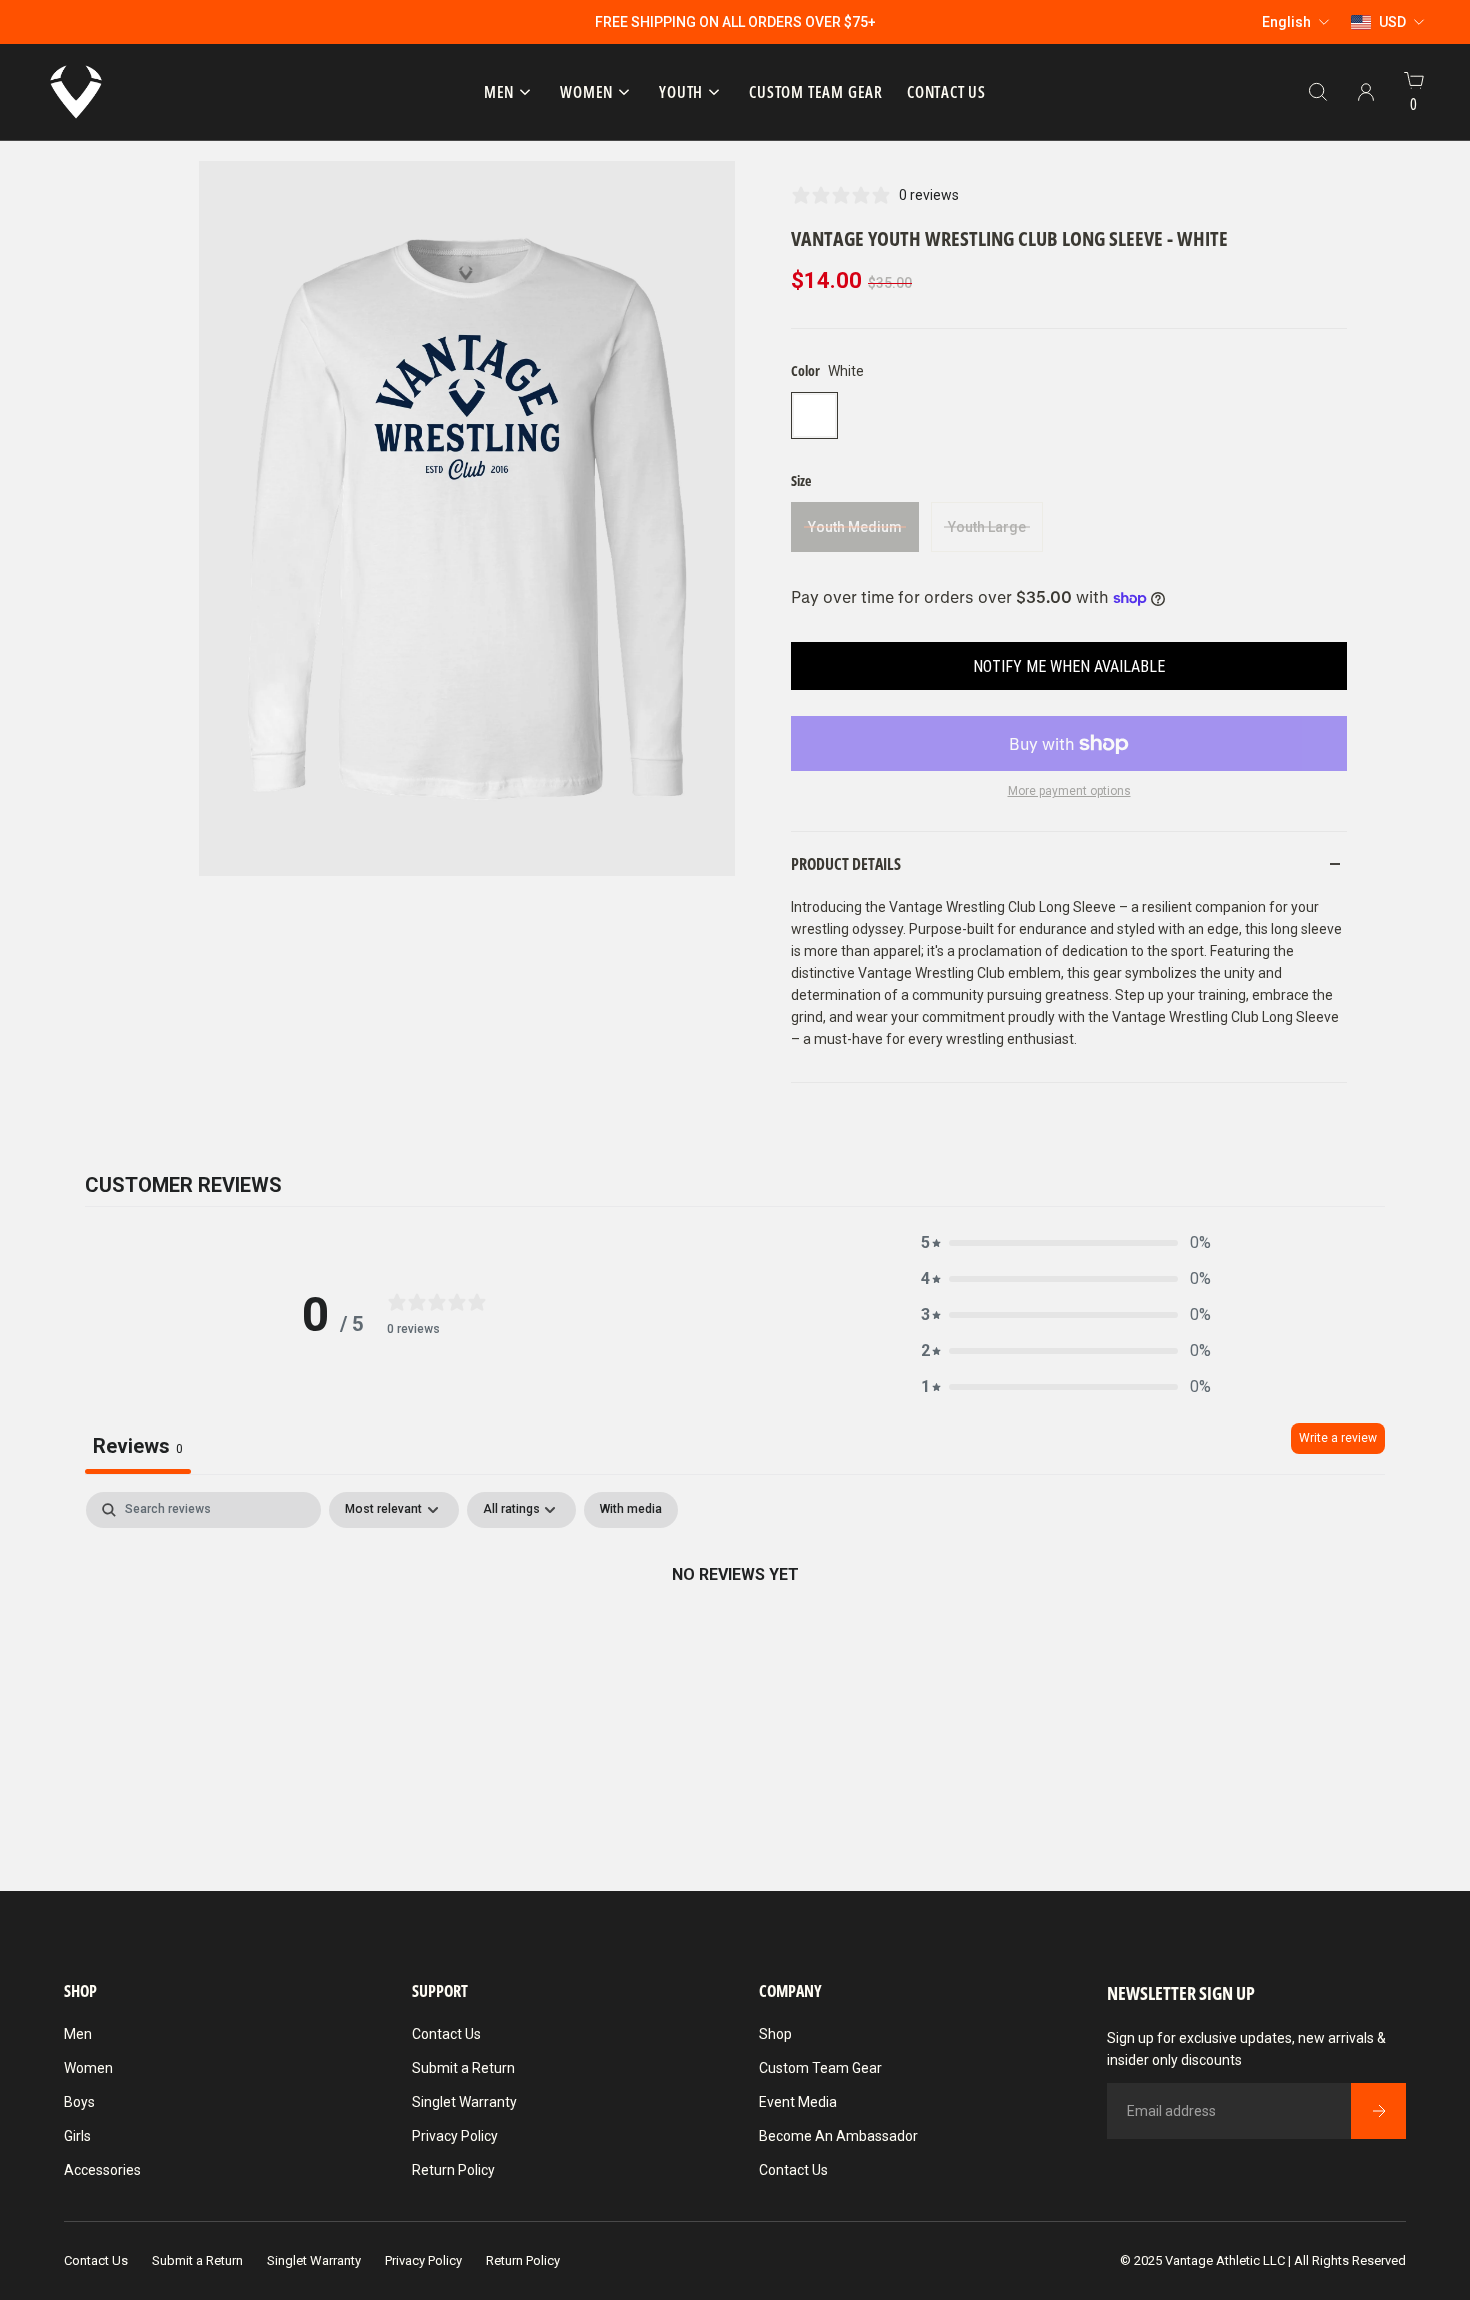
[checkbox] (631, 1510)
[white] (814, 415)
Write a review (1338, 1438)
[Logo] (76, 92)
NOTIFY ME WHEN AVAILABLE (1069, 666)
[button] (1066, 1243)
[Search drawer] (1318, 92)
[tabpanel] (735, 1642)
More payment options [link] (1069, 791)
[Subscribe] (1378, 2111)
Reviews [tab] (138, 1446)
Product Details (846, 864)
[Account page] (1366, 92)
